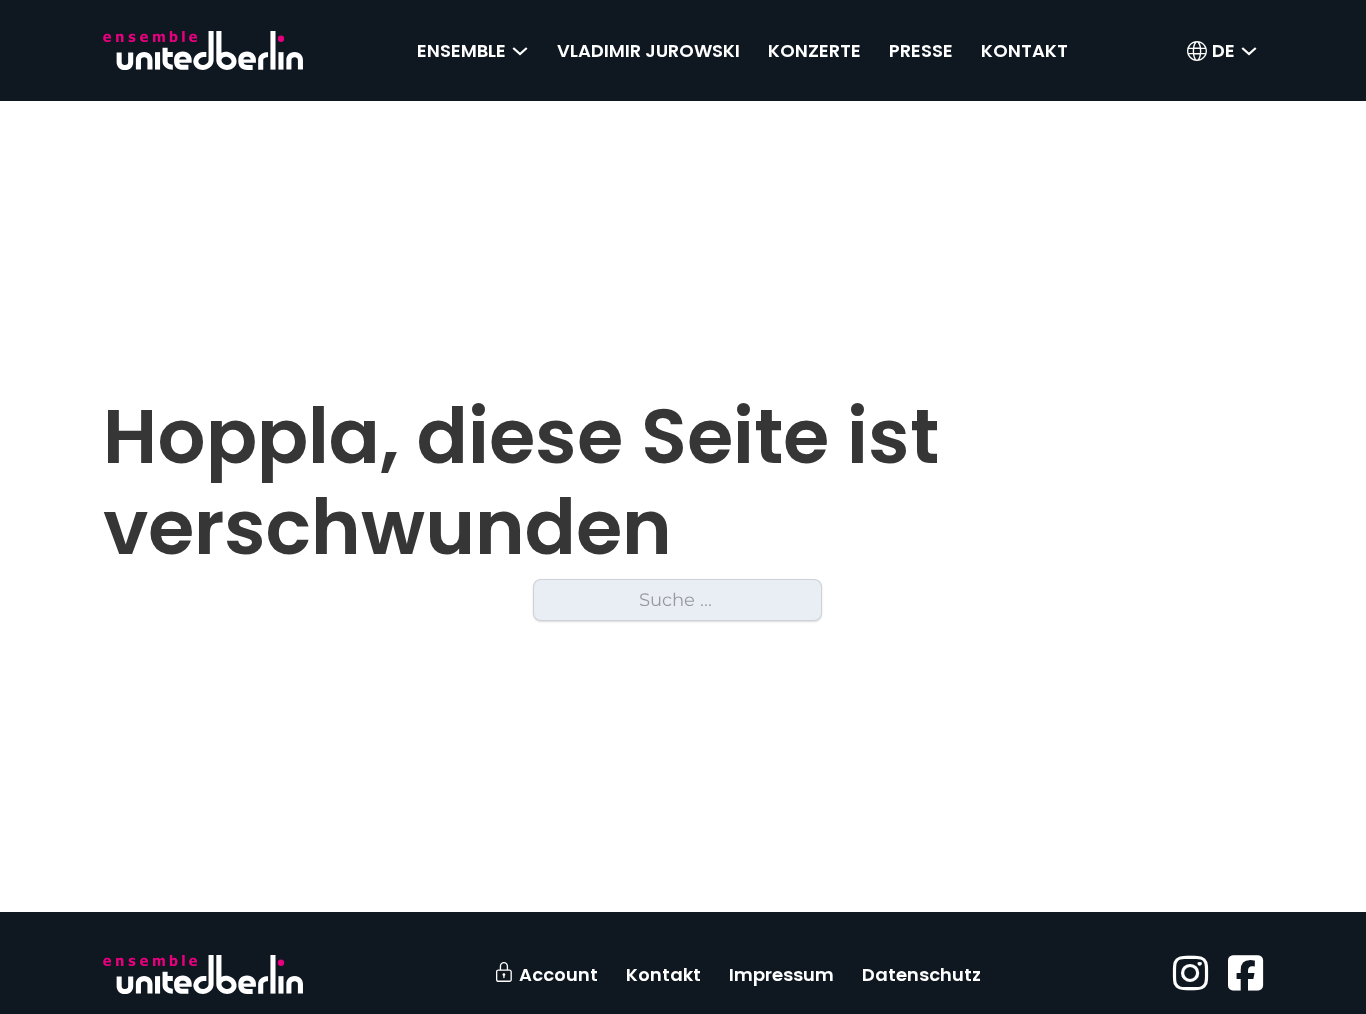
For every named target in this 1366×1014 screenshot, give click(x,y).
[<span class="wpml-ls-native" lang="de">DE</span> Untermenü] (1249, 51)
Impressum (781, 974)
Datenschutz (921, 974)
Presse (921, 50)
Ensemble (461, 50)
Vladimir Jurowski (648, 50)
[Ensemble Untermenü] (520, 51)
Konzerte (814, 50)
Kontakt (1024, 50)
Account (558, 974)
